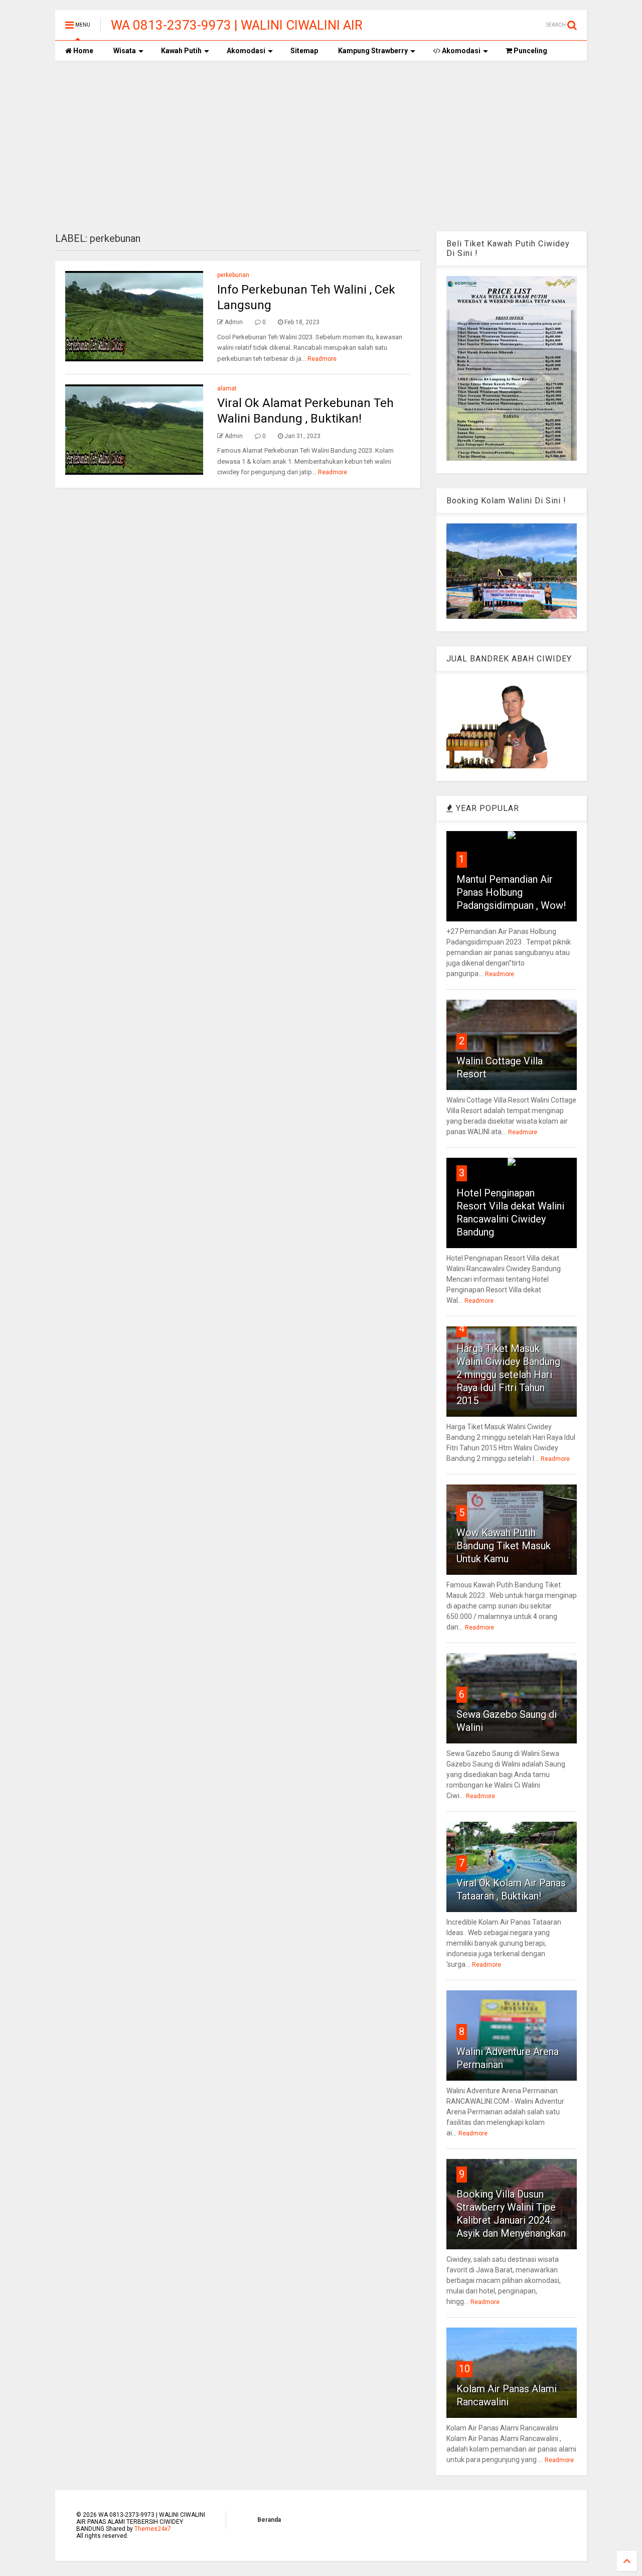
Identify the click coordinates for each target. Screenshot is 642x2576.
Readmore (322, 359)
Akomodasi (246, 51)
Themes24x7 (153, 2529)
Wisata (125, 51)
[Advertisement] (321, 146)
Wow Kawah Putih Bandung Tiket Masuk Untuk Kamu (504, 1546)
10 (464, 2369)
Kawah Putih (181, 51)
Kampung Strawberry (373, 51)
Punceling (530, 51)
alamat (227, 388)
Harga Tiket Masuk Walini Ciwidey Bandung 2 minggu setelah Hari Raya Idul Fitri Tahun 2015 (508, 1375)
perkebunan (233, 275)
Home (83, 51)
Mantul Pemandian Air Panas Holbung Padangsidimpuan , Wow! (511, 892)
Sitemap (304, 51)
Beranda (269, 2520)
